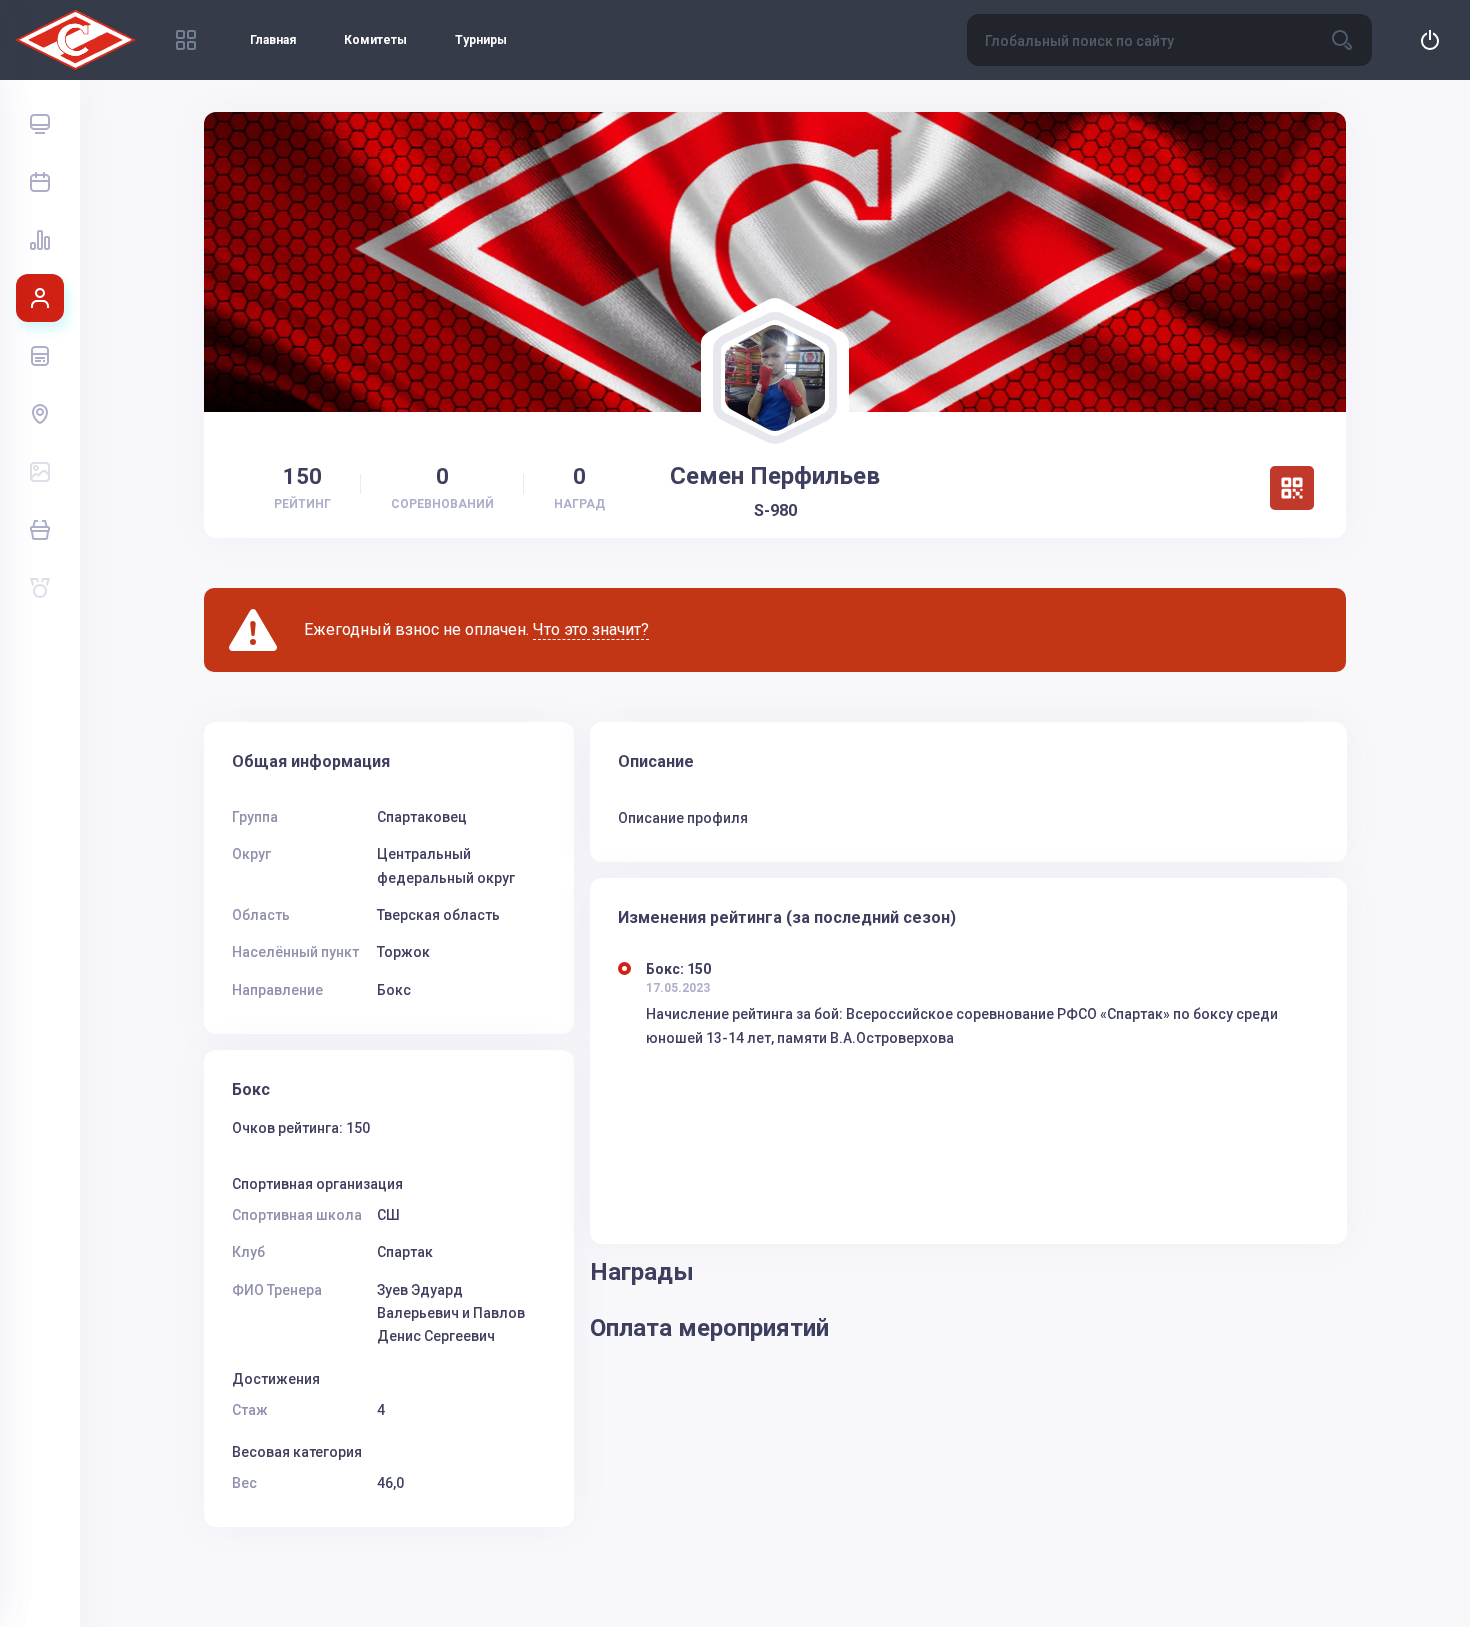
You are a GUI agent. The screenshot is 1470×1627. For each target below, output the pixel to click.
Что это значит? (591, 629)
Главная (273, 40)
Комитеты (375, 40)
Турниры (481, 40)
